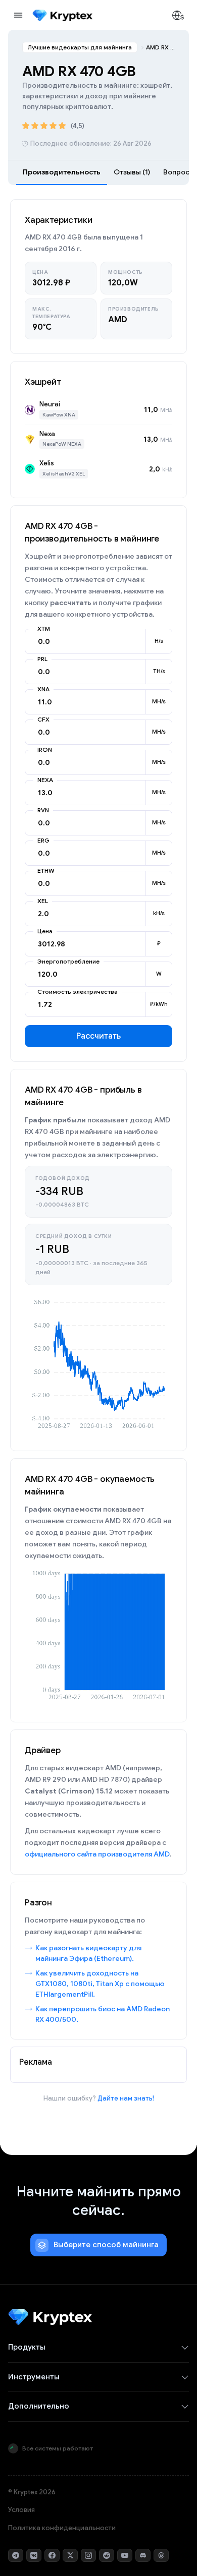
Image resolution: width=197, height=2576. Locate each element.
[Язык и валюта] (178, 15)
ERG (43, 841)
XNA (43, 689)
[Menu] (18, 15)
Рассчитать (98, 1036)
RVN (43, 810)
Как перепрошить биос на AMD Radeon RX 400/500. (103, 2014)
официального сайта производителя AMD (97, 1854)
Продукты (27, 2347)
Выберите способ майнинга (106, 2245)
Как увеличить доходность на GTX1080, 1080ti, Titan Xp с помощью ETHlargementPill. (100, 1984)
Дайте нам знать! (126, 2098)
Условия (21, 2510)
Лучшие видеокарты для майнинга (80, 47)
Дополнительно (39, 2406)
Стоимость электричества (78, 992)
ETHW (46, 871)
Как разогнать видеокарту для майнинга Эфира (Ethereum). (88, 1953)
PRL (42, 659)
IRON (45, 750)
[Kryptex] (62, 15)
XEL (43, 901)
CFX (43, 720)
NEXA (45, 780)
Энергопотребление (68, 962)
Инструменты (34, 2377)
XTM (44, 629)
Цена (45, 931)
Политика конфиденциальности (62, 2528)
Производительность (62, 172)
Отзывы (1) (132, 172)
